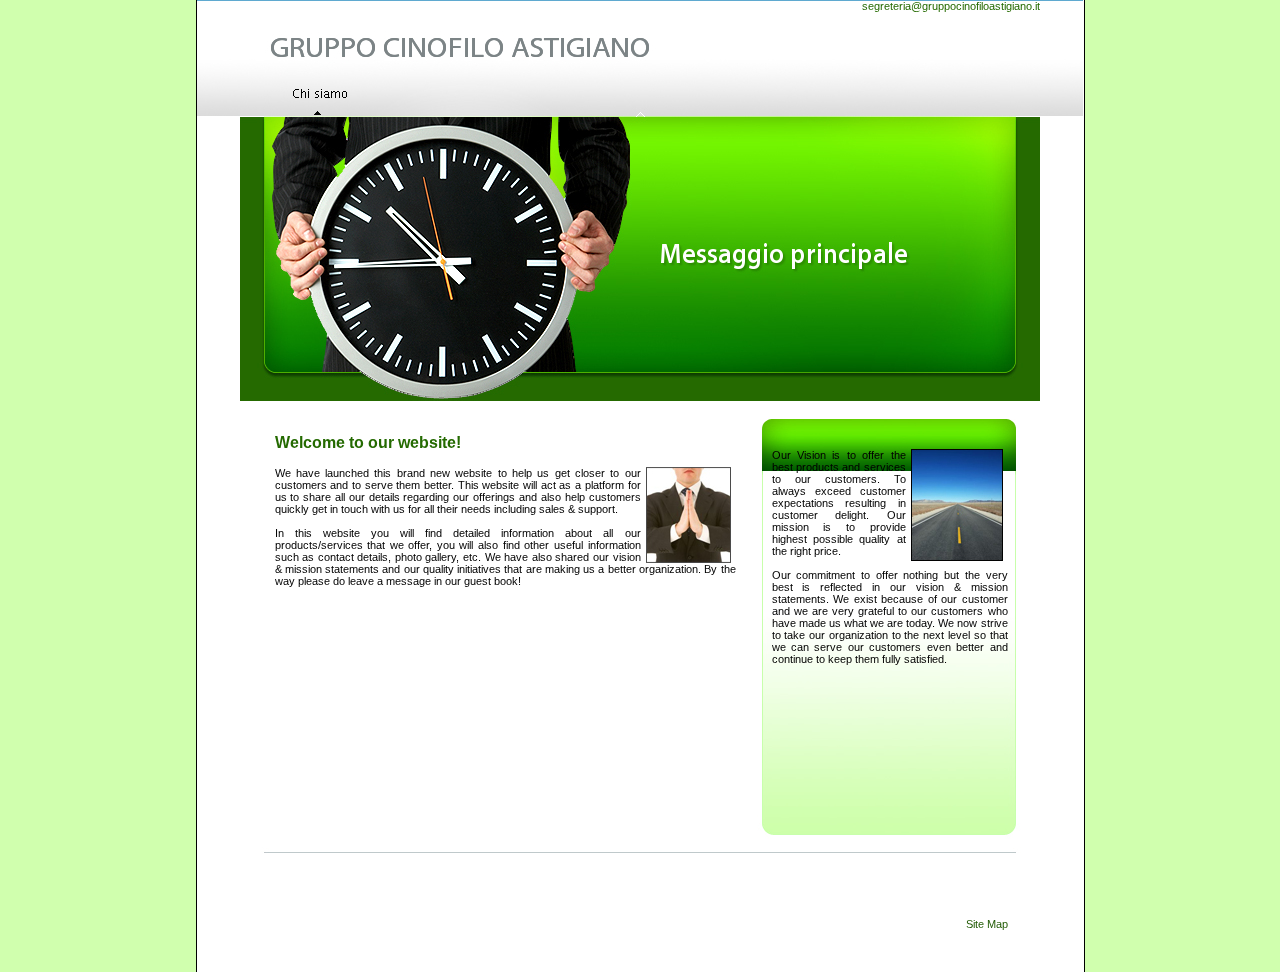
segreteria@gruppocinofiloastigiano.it (951, 6)
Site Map (987, 924)
